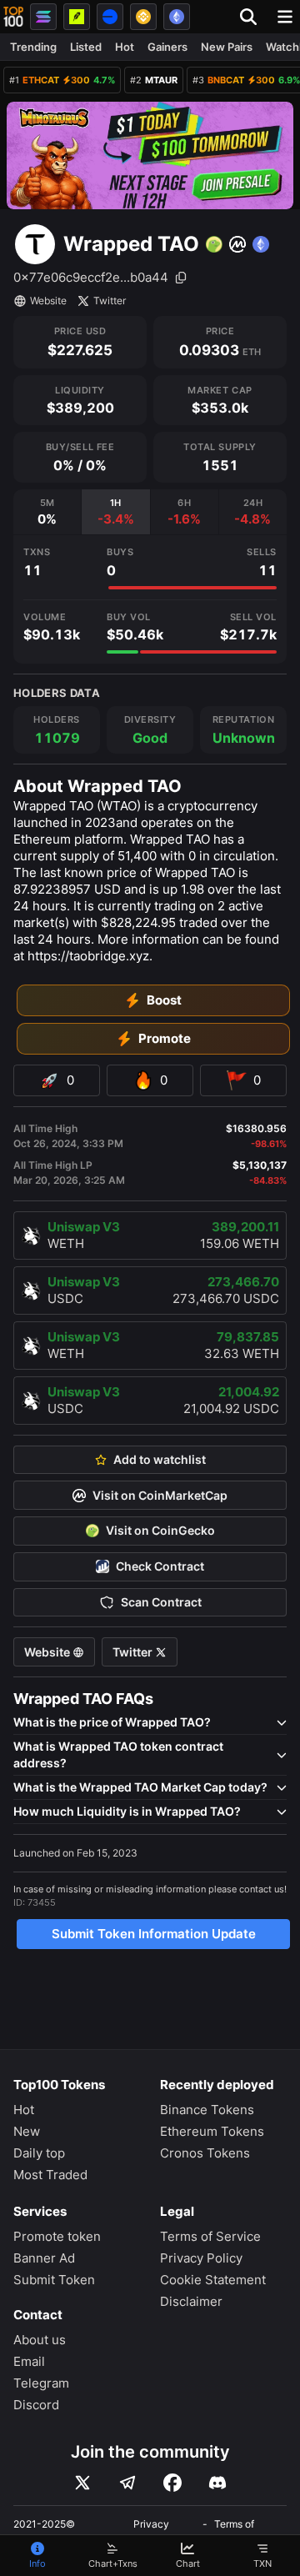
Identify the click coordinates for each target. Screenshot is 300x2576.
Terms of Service (210, 2236)
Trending (33, 47)
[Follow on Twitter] (82, 2483)
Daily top (39, 2153)
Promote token (57, 2236)
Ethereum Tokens (212, 2131)
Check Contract (160, 1566)
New (27, 2131)
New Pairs (227, 47)
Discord (36, 2405)
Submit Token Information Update (154, 1934)
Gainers (167, 47)
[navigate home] (13, 17)
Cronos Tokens (205, 2153)
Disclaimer (191, 2301)
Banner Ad (44, 2258)
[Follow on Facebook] (172, 2483)
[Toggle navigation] (285, 17)
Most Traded (50, 2175)
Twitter (110, 301)
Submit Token (54, 2280)
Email (29, 2361)
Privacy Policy (201, 2258)
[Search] (253, 17)
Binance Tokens (207, 2110)
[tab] (47, 512)
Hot (125, 47)
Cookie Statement (213, 2280)
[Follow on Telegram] (127, 2483)
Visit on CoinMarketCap (160, 1496)
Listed (86, 47)
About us (40, 2340)
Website (48, 301)
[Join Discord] (217, 2483)
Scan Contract (161, 1602)
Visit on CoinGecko (160, 1531)
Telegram (41, 2383)
